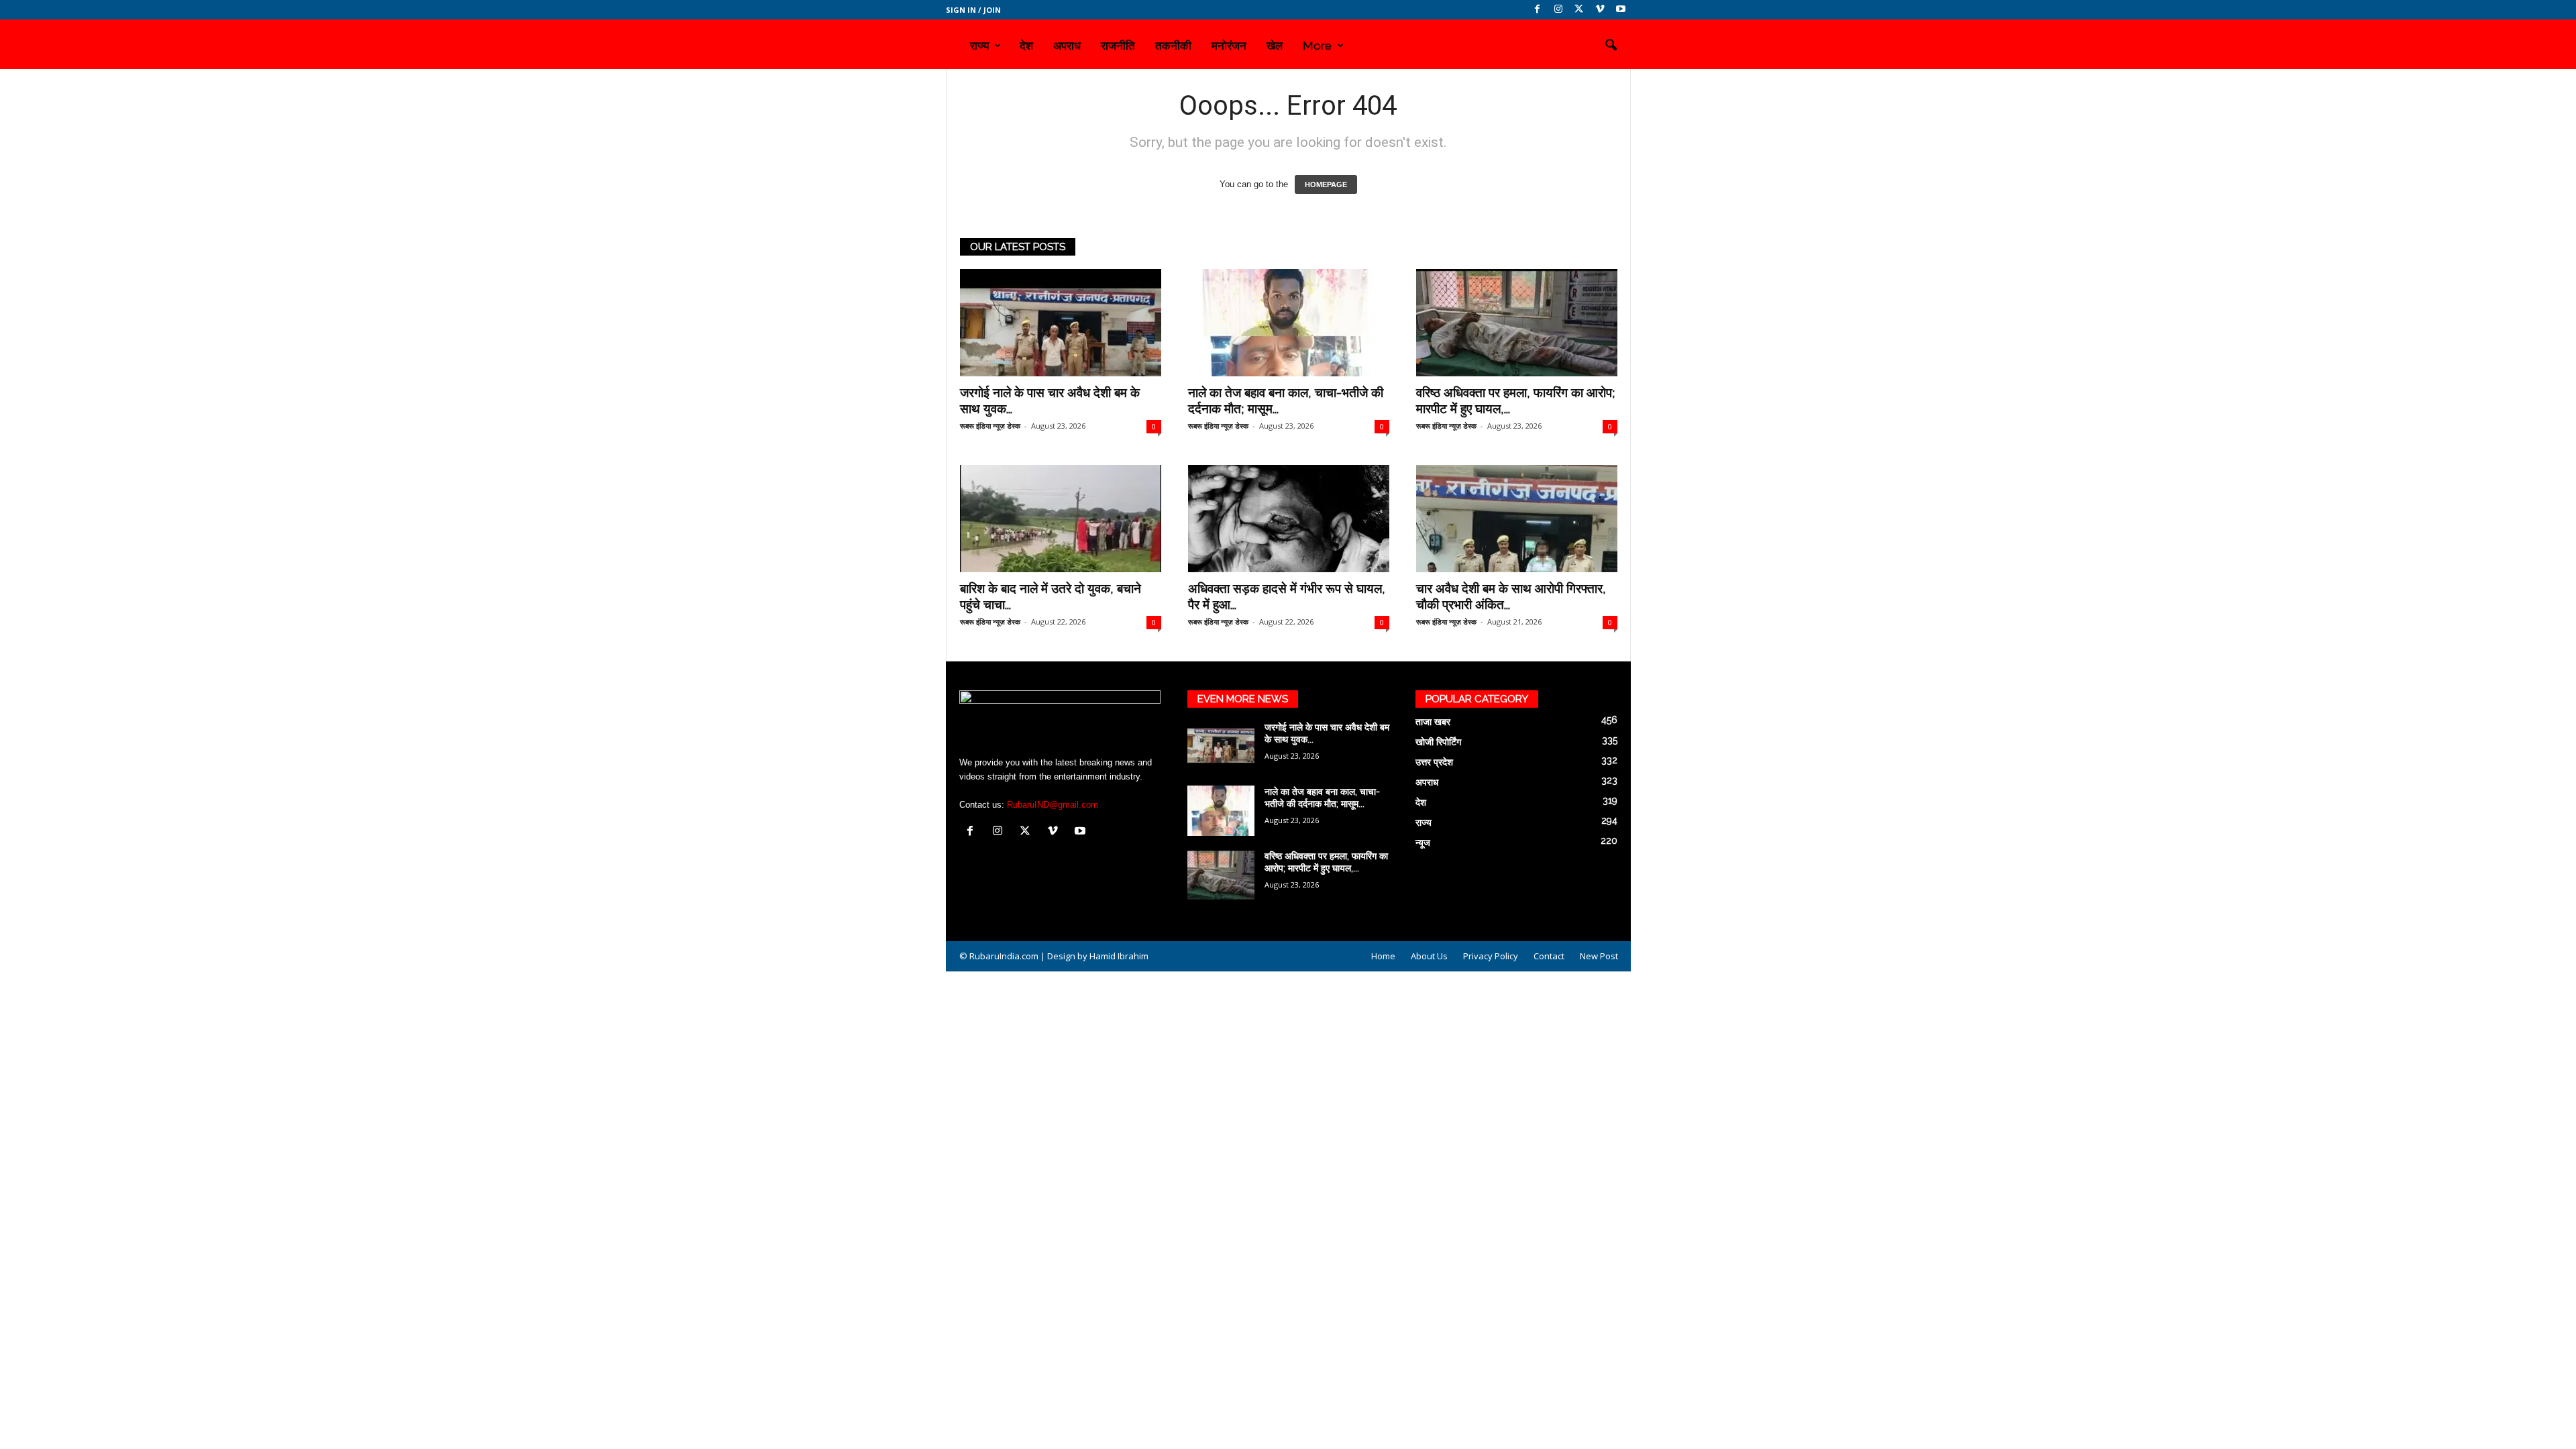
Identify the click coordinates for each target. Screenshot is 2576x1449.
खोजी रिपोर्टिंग (1438, 742)
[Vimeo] (1600, 10)
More (1317, 46)
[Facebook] (1538, 10)
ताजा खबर (1433, 722)
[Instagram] (1558, 10)
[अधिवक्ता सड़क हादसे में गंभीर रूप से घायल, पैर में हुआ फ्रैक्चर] (1289, 519)
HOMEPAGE (1326, 184)
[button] (1611, 46)
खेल (1275, 46)
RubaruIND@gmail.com (1053, 805)
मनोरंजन (1229, 46)
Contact (1549, 956)
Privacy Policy (1491, 956)
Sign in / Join (973, 10)
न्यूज (1423, 843)
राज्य (979, 46)
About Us (1429, 956)
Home (1383, 956)
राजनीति (1118, 46)
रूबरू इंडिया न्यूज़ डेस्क (990, 426)
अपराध (1067, 46)
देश (1026, 46)
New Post (1599, 956)
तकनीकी (1173, 46)
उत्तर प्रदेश (1434, 762)
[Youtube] (1621, 10)
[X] (1579, 10)
